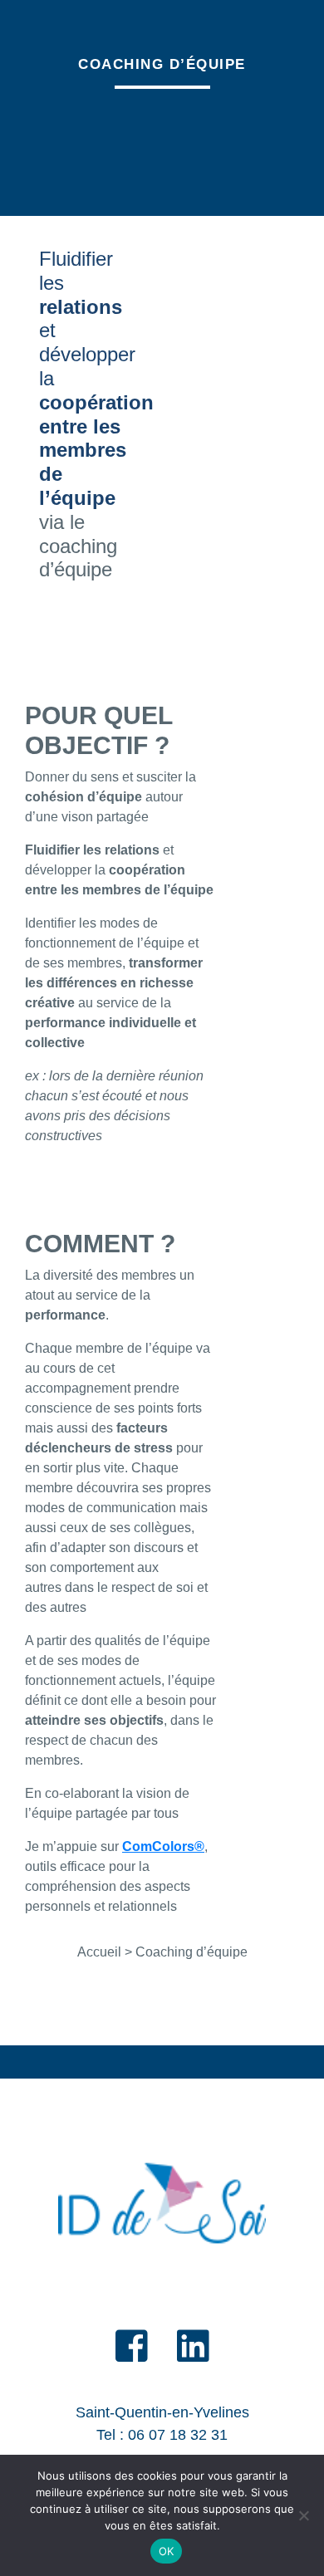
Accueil (99, 1952)
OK (167, 2551)
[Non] (303, 2515)
